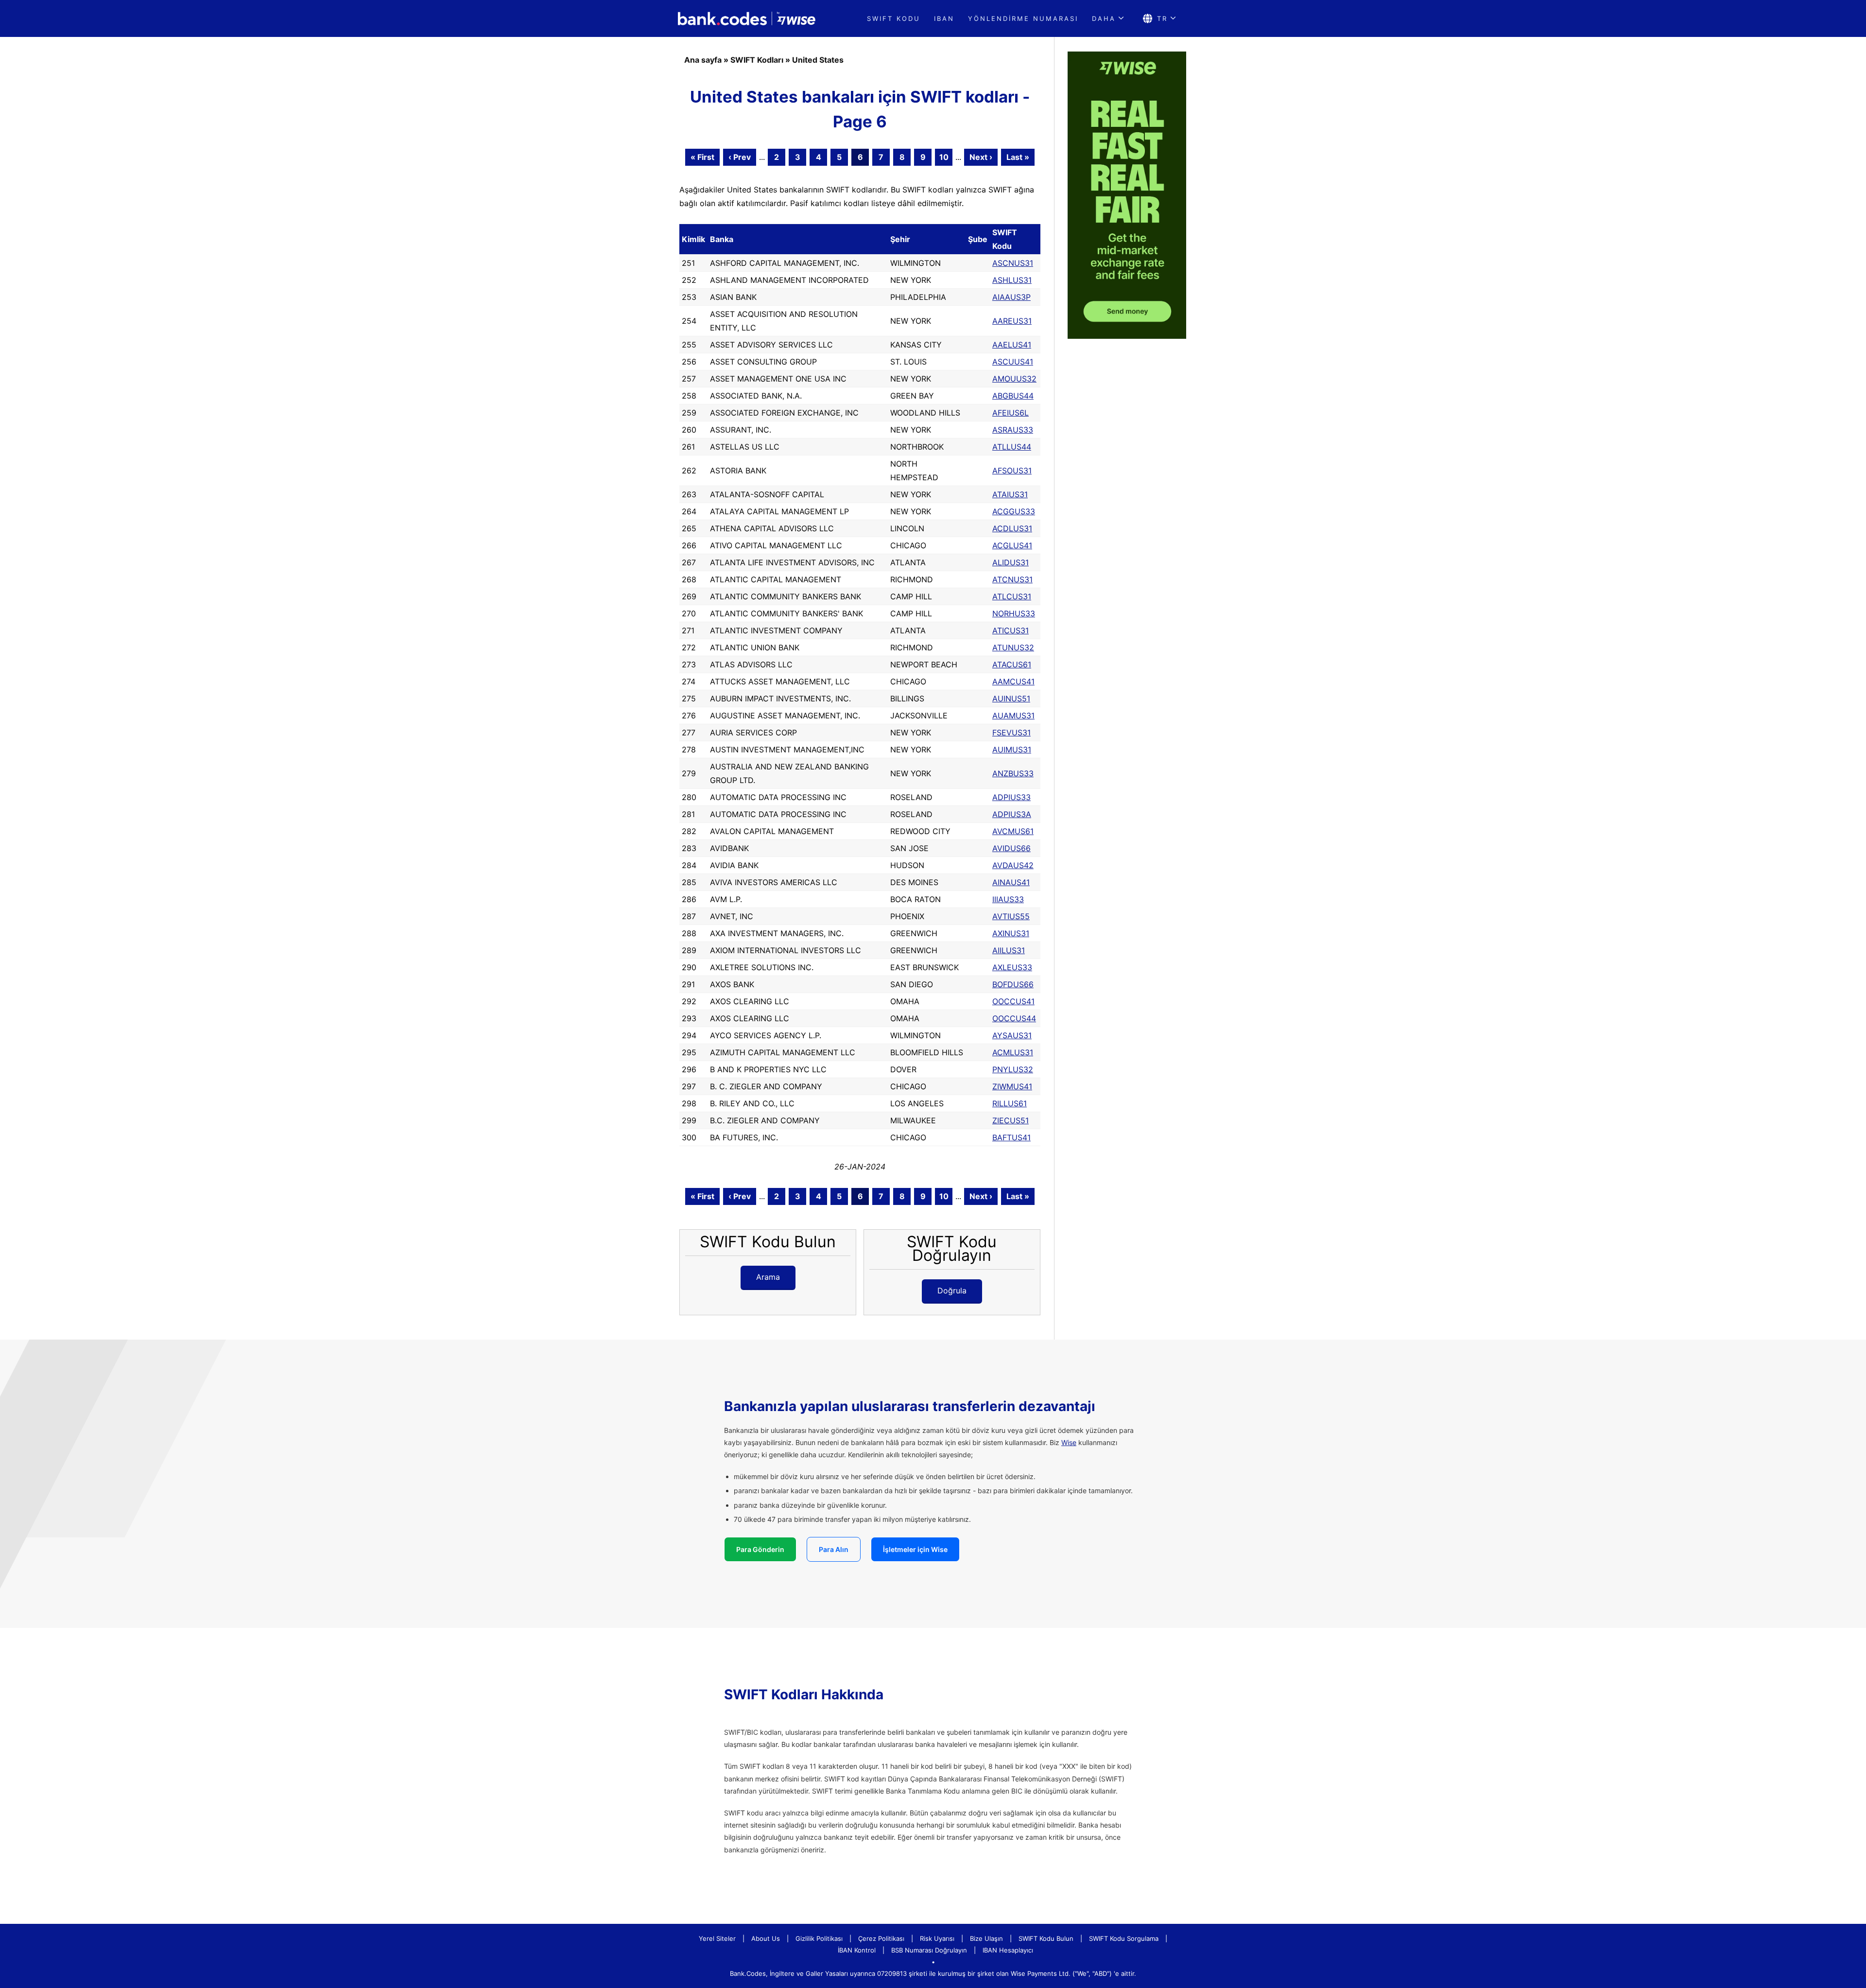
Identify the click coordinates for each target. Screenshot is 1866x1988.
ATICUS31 (1011, 630)
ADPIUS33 (1011, 797)
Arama (768, 1277)
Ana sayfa (703, 60)
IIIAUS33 (1008, 899)
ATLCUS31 (1012, 596)
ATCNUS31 (1012, 579)
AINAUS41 (1011, 882)
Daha (1104, 18)
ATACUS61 (1012, 664)
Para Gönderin (760, 1549)
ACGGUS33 (1014, 511)
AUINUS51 (1011, 698)
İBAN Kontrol (857, 1950)
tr (1162, 18)
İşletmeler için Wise (915, 1549)
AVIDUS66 (1011, 848)
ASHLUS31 (1012, 280)
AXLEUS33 (1012, 967)
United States (818, 60)
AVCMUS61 (1013, 831)
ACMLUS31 (1013, 1052)
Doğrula (952, 1290)
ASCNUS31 (1013, 263)
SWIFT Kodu (894, 18)
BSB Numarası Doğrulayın (929, 1950)
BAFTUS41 (1011, 1137)
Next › (981, 157)
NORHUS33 (1014, 613)
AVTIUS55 (1011, 916)
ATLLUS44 (1012, 447)
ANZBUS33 (1013, 773)
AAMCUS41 (1013, 681)
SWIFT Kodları (757, 60)
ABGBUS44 (1013, 396)
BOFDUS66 (1013, 984)
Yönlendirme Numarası (1023, 18)
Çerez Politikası (881, 1938)
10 (944, 157)
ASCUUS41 (1013, 362)
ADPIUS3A (1012, 814)
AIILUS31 (1009, 950)
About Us (766, 1938)
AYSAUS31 (1012, 1035)
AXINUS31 (1011, 933)
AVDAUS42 (1013, 865)
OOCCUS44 (1014, 1018)
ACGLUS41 (1012, 545)
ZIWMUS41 (1012, 1086)
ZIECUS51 (1011, 1120)
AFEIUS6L (1011, 413)
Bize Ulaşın (986, 1938)
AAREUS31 (1012, 321)
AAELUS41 (1012, 345)
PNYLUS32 (1013, 1069)
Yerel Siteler (717, 1938)
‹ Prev (740, 157)
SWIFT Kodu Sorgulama (1124, 1938)
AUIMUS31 (1012, 750)
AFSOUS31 (1012, 471)
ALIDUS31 (1011, 562)
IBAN (944, 18)
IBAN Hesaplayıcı (1008, 1950)
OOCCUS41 (1013, 1001)
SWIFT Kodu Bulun (1046, 1938)
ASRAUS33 (1013, 430)
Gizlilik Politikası (819, 1938)
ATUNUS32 (1013, 647)
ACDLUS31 (1012, 528)
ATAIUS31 (1010, 494)
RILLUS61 (1010, 1103)
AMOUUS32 (1014, 379)
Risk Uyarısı (937, 1938)
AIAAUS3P (1011, 297)
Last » (1018, 157)
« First (702, 157)
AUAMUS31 (1013, 715)
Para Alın (834, 1549)
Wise (1069, 1442)
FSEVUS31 (1011, 732)
